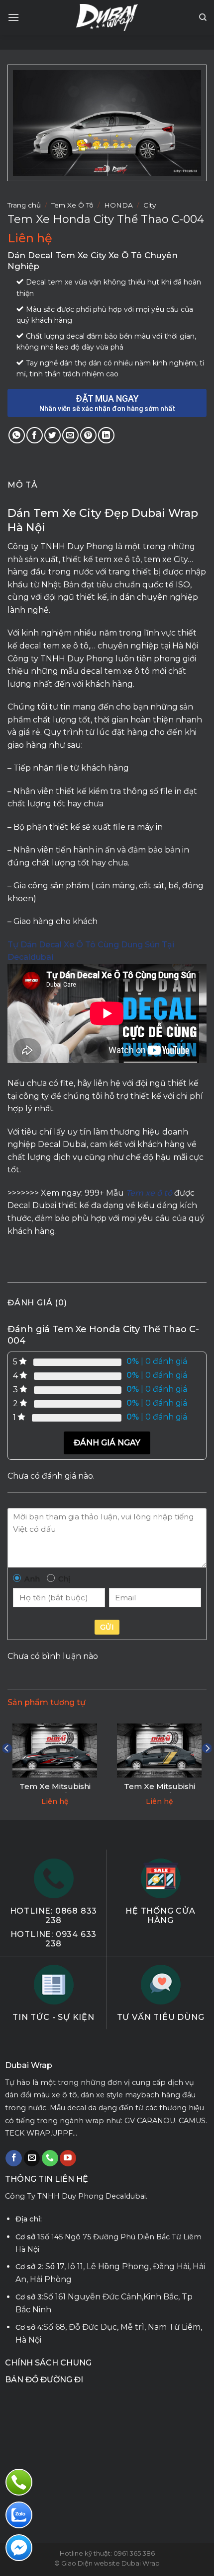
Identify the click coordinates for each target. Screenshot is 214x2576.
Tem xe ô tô (149, 1193)
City (150, 205)
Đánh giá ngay (107, 1443)
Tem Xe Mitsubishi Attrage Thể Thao (55, 1791)
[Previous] (7, 1768)
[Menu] (13, 17)
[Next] (207, 1768)
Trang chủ (24, 205)
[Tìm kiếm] (203, 17)
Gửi (107, 1627)
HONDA (118, 205)
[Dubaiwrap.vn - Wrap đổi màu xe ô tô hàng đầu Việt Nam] (107, 17)
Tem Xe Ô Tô (72, 205)
